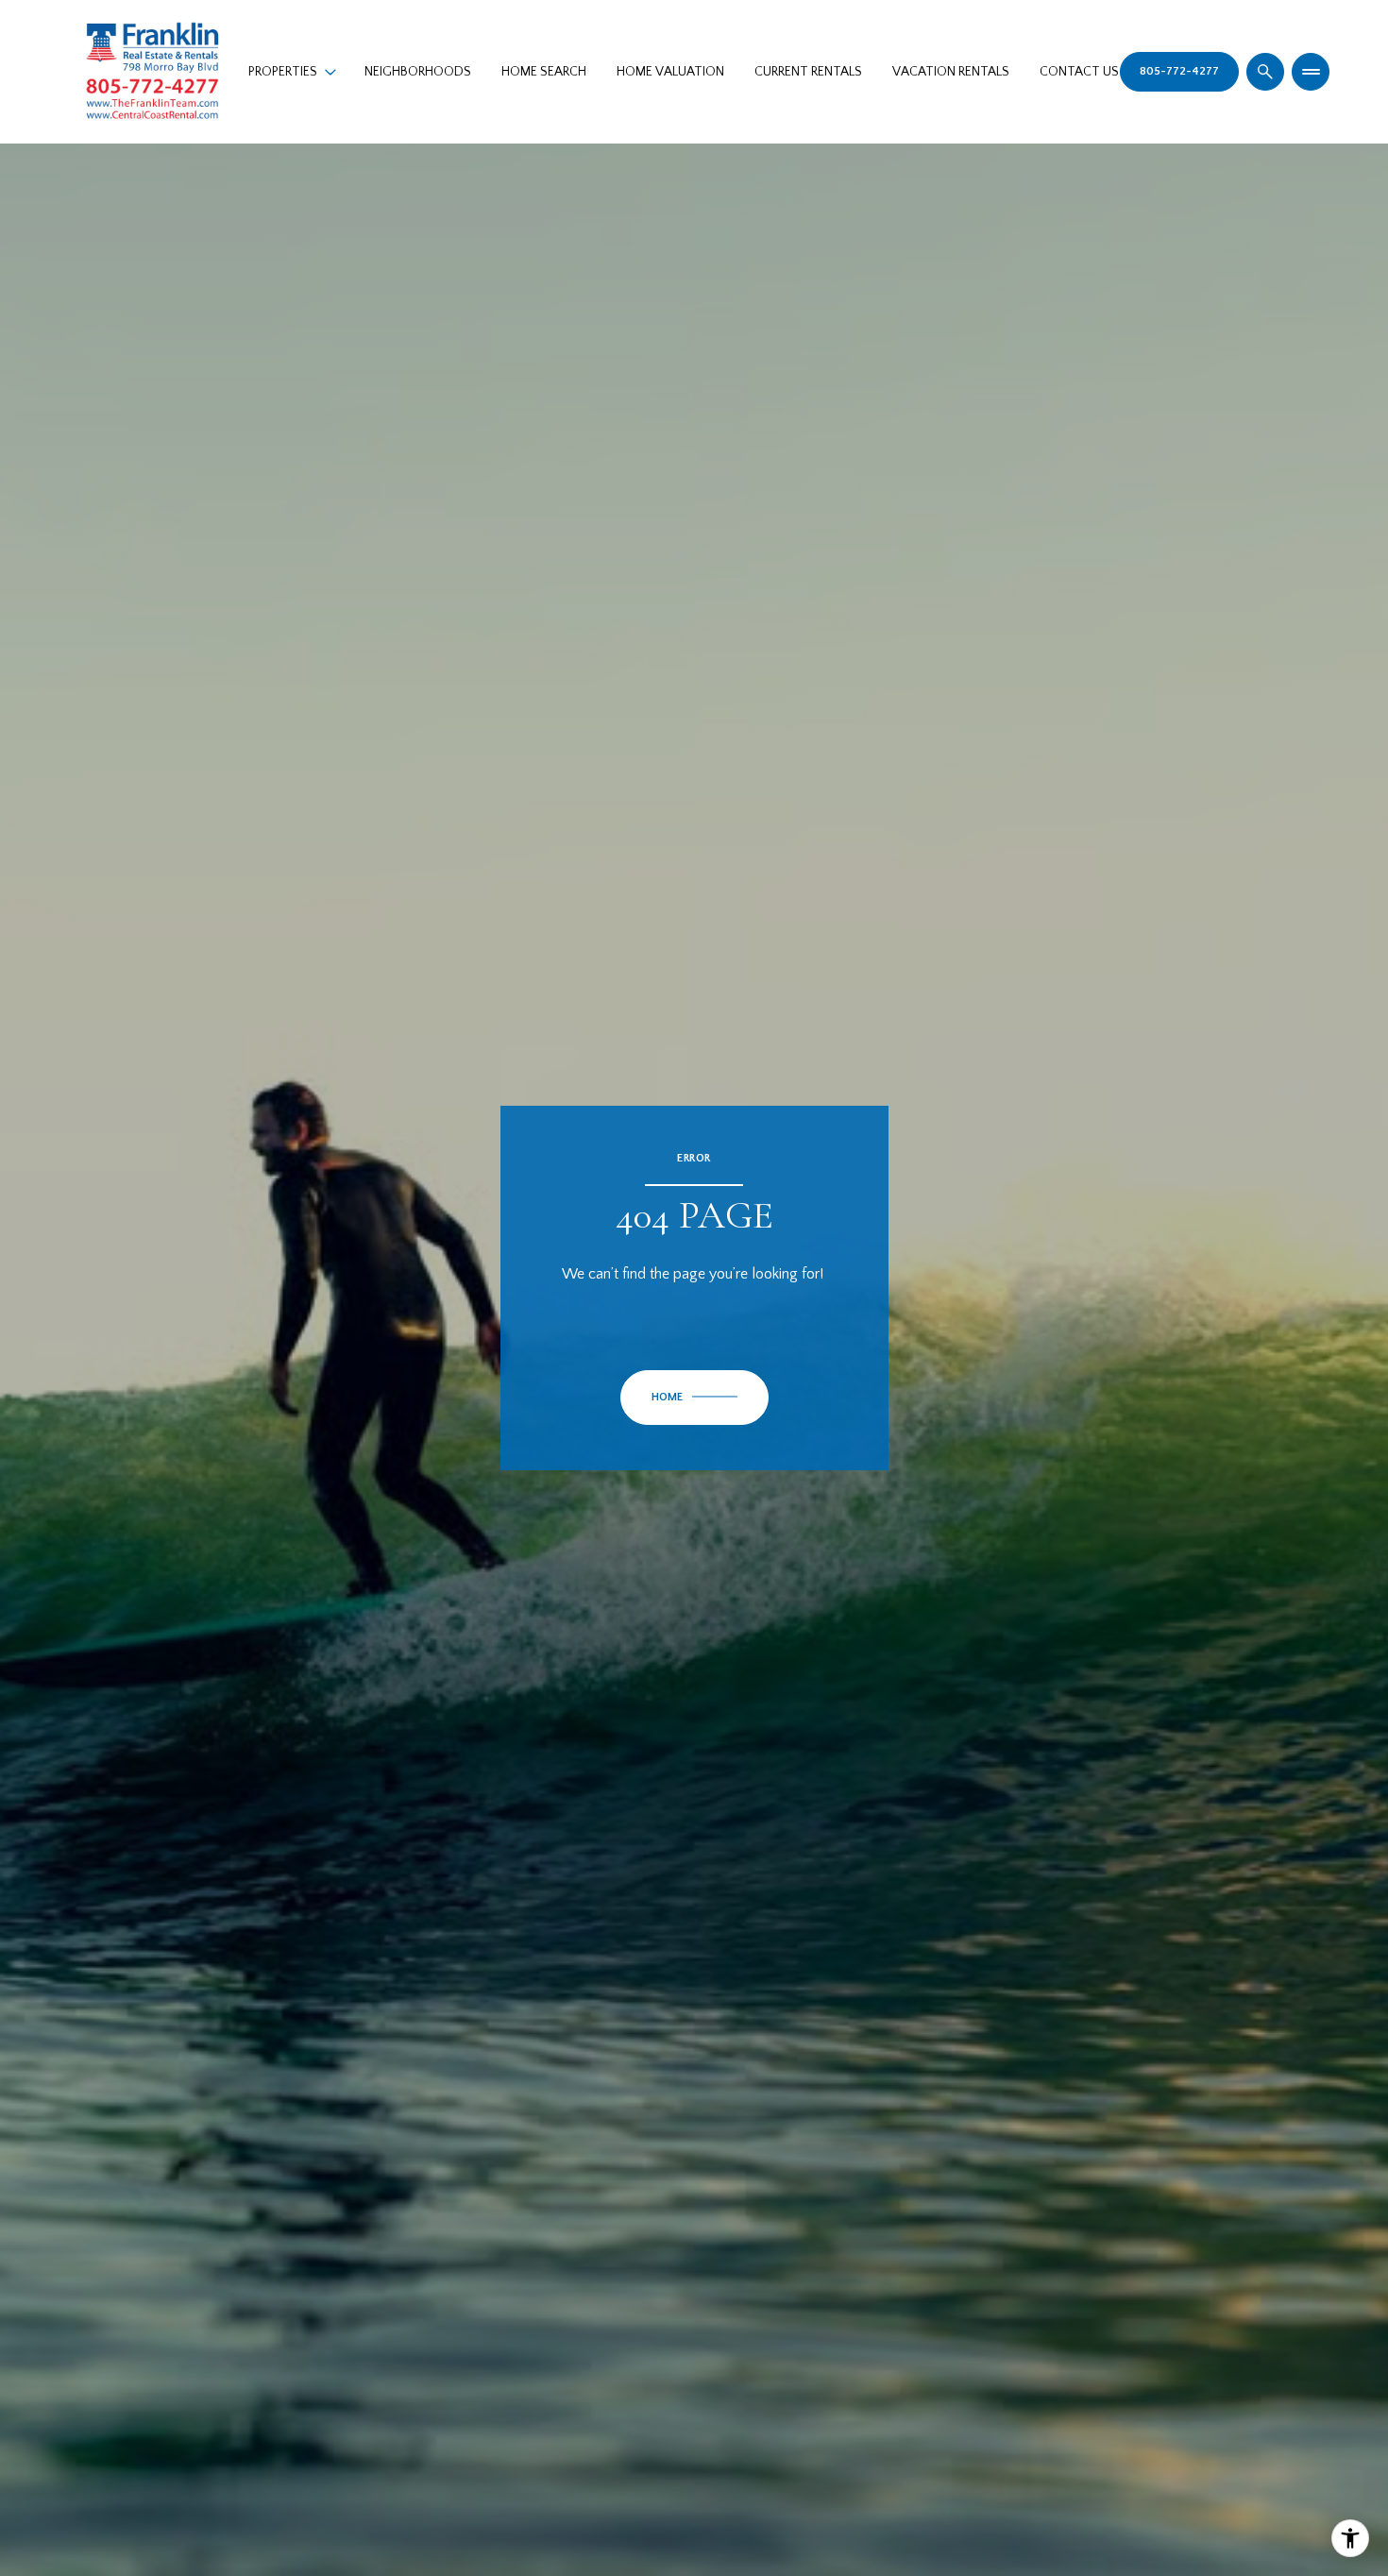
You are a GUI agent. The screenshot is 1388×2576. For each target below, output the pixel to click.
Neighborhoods (418, 72)
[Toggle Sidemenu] (1311, 72)
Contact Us (1079, 72)
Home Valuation (670, 72)
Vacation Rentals (951, 72)
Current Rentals (808, 72)
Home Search (544, 72)
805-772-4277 (1179, 71)
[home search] (1265, 72)
